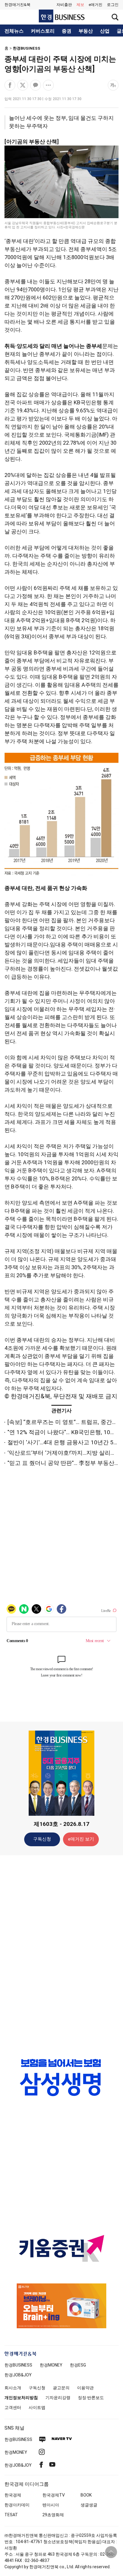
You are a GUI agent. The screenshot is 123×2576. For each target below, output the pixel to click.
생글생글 (89, 2505)
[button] (113, 5)
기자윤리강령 (58, 2398)
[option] (61, 2077)
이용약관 (85, 2388)
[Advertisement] (61, 1954)
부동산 (86, 31)
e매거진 (96, 5)
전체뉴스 (14, 31)
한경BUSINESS (27, 48)
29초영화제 (53, 2515)
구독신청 (42, 1839)
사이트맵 (37, 2407)
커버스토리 (43, 31)
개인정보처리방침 (21, 2398)
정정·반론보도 (91, 2398)
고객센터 (13, 2407)
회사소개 (13, 2388)
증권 (67, 31)
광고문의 (61, 2388)
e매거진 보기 (81, 1839)
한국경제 (13, 2495)
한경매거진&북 (17, 5)
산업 (105, 31)
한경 (18, 2365)
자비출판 (64, 5)
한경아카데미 (17, 2505)
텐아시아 (51, 2505)
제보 (80, 5)
